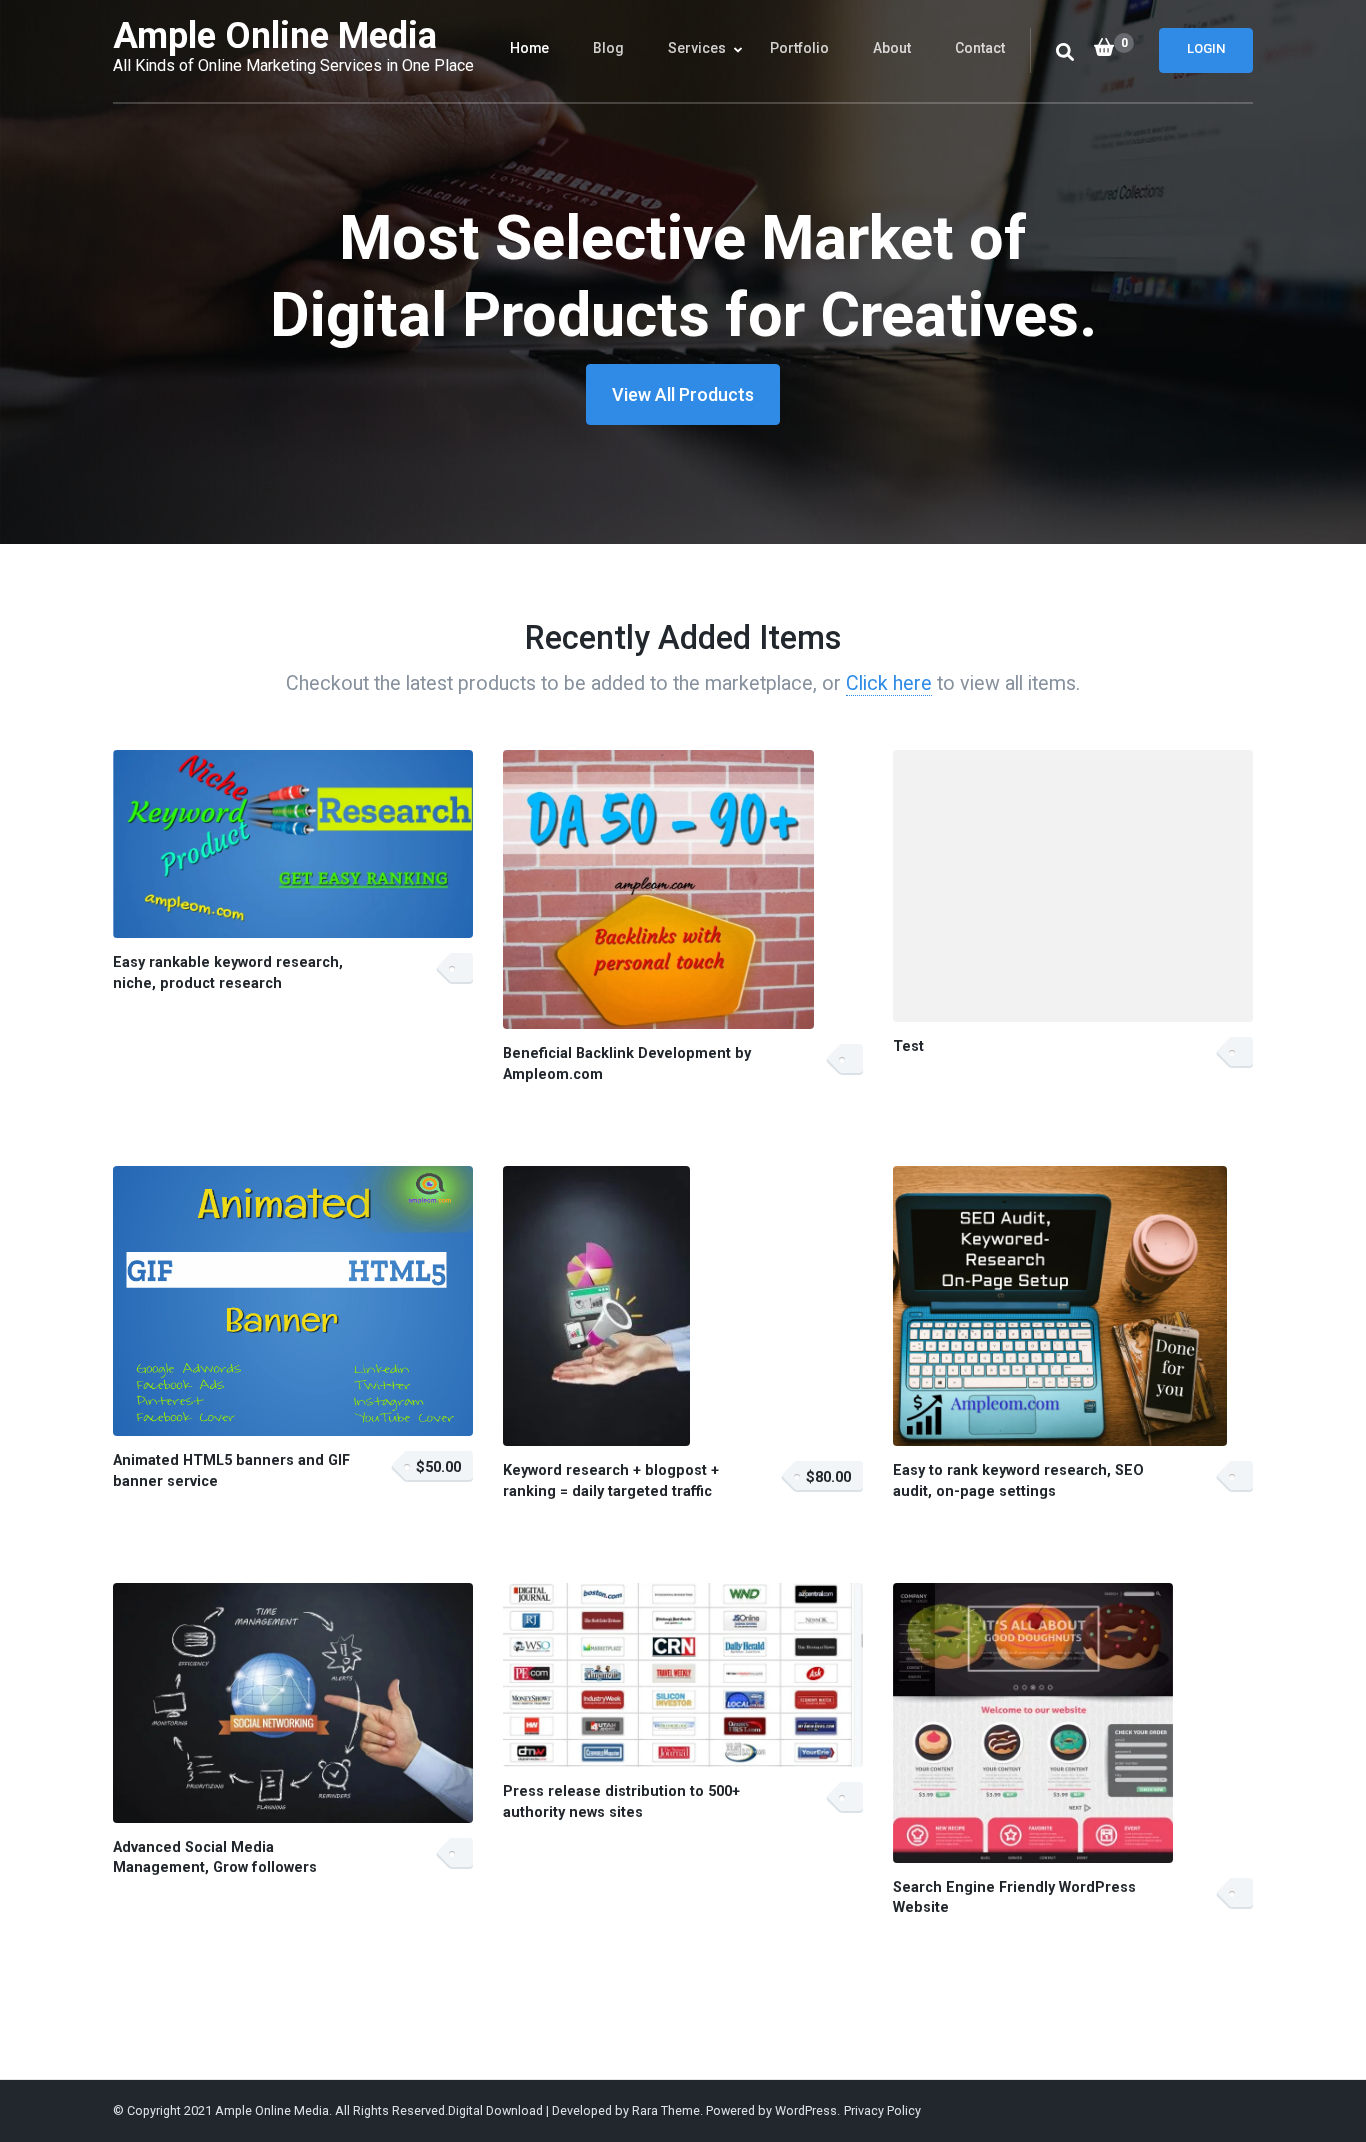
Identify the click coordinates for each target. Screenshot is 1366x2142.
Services (697, 48)
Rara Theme (666, 2110)
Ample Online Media (275, 36)
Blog (608, 48)
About (892, 48)
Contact (980, 48)
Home (529, 48)
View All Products (683, 394)
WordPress (806, 2110)
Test (908, 1046)
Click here (889, 683)
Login (1206, 48)
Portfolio (799, 48)
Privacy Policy (882, 2110)
